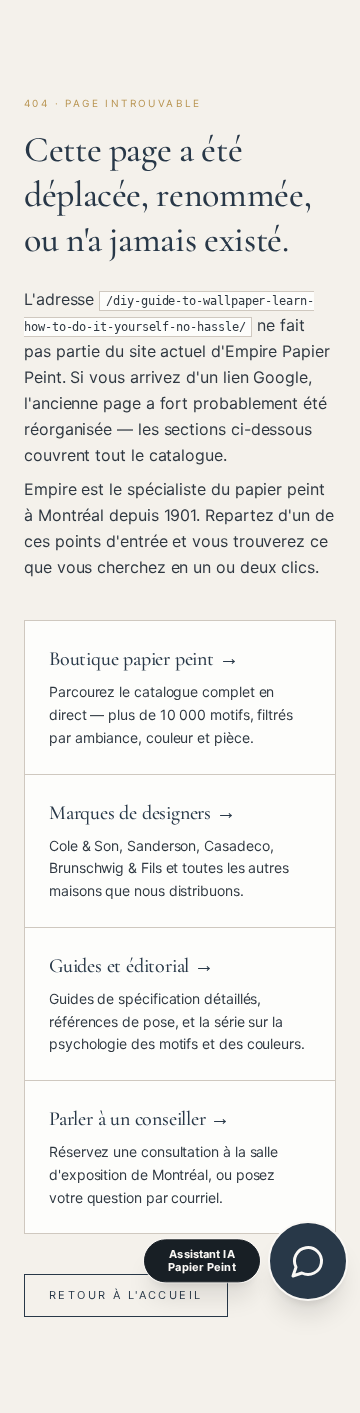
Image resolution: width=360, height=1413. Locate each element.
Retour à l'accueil (126, 1295)
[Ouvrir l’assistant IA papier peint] (308, 1261)
